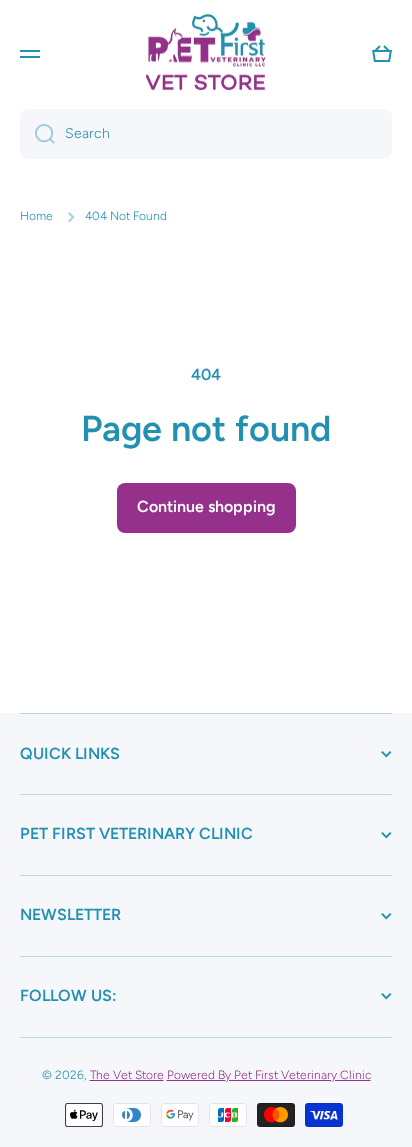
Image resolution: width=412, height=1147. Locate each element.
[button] (382, 54)
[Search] (37, 134)
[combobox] (206, 134)
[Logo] (206, 53)
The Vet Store (127, 1075)
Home (36, 216)
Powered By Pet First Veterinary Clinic (269, 1075)
